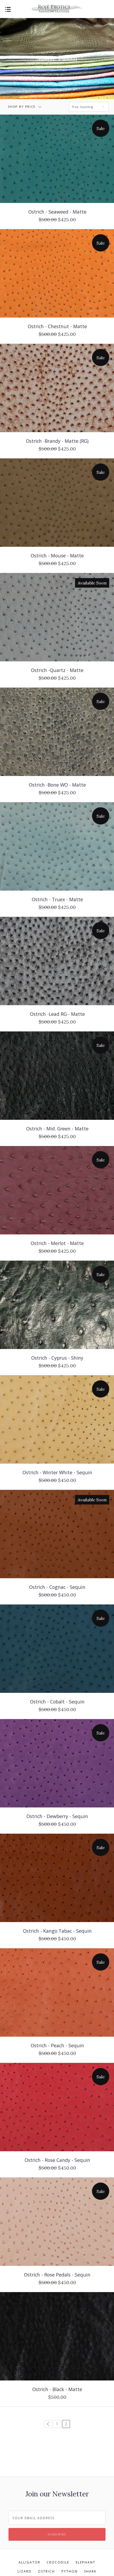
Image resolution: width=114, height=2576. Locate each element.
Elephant (86, 2562)
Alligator (29, 2562)
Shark (90, 2571)
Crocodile (58, 2562)
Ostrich (46, 2571)
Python (70, 2571)
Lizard (25, 2571)
